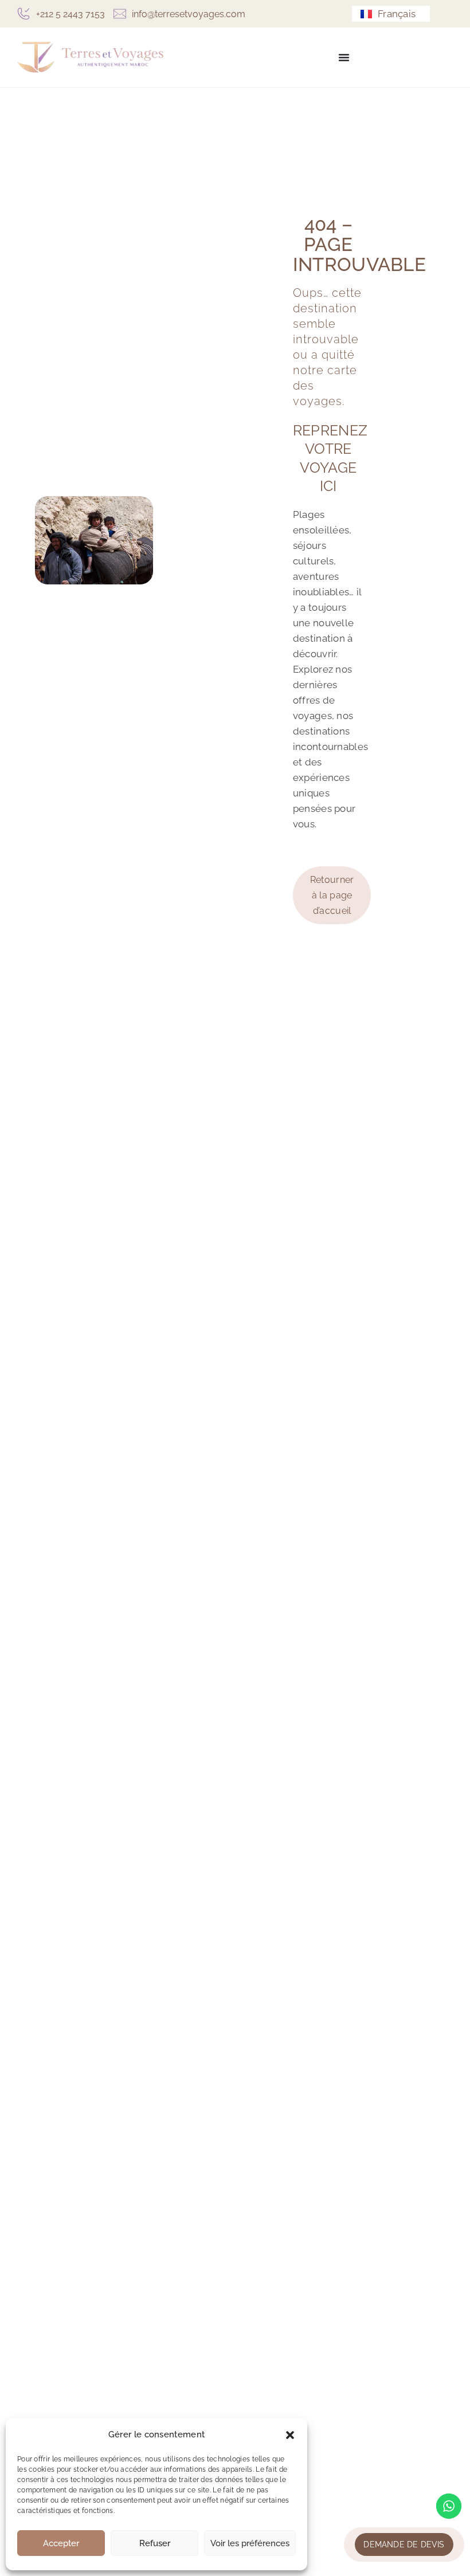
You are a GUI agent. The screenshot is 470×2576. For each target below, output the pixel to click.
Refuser (155, 2543)
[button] (290, 2435)
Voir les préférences (250, 2543)
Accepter (61, 2543)
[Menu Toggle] (344, 57)
